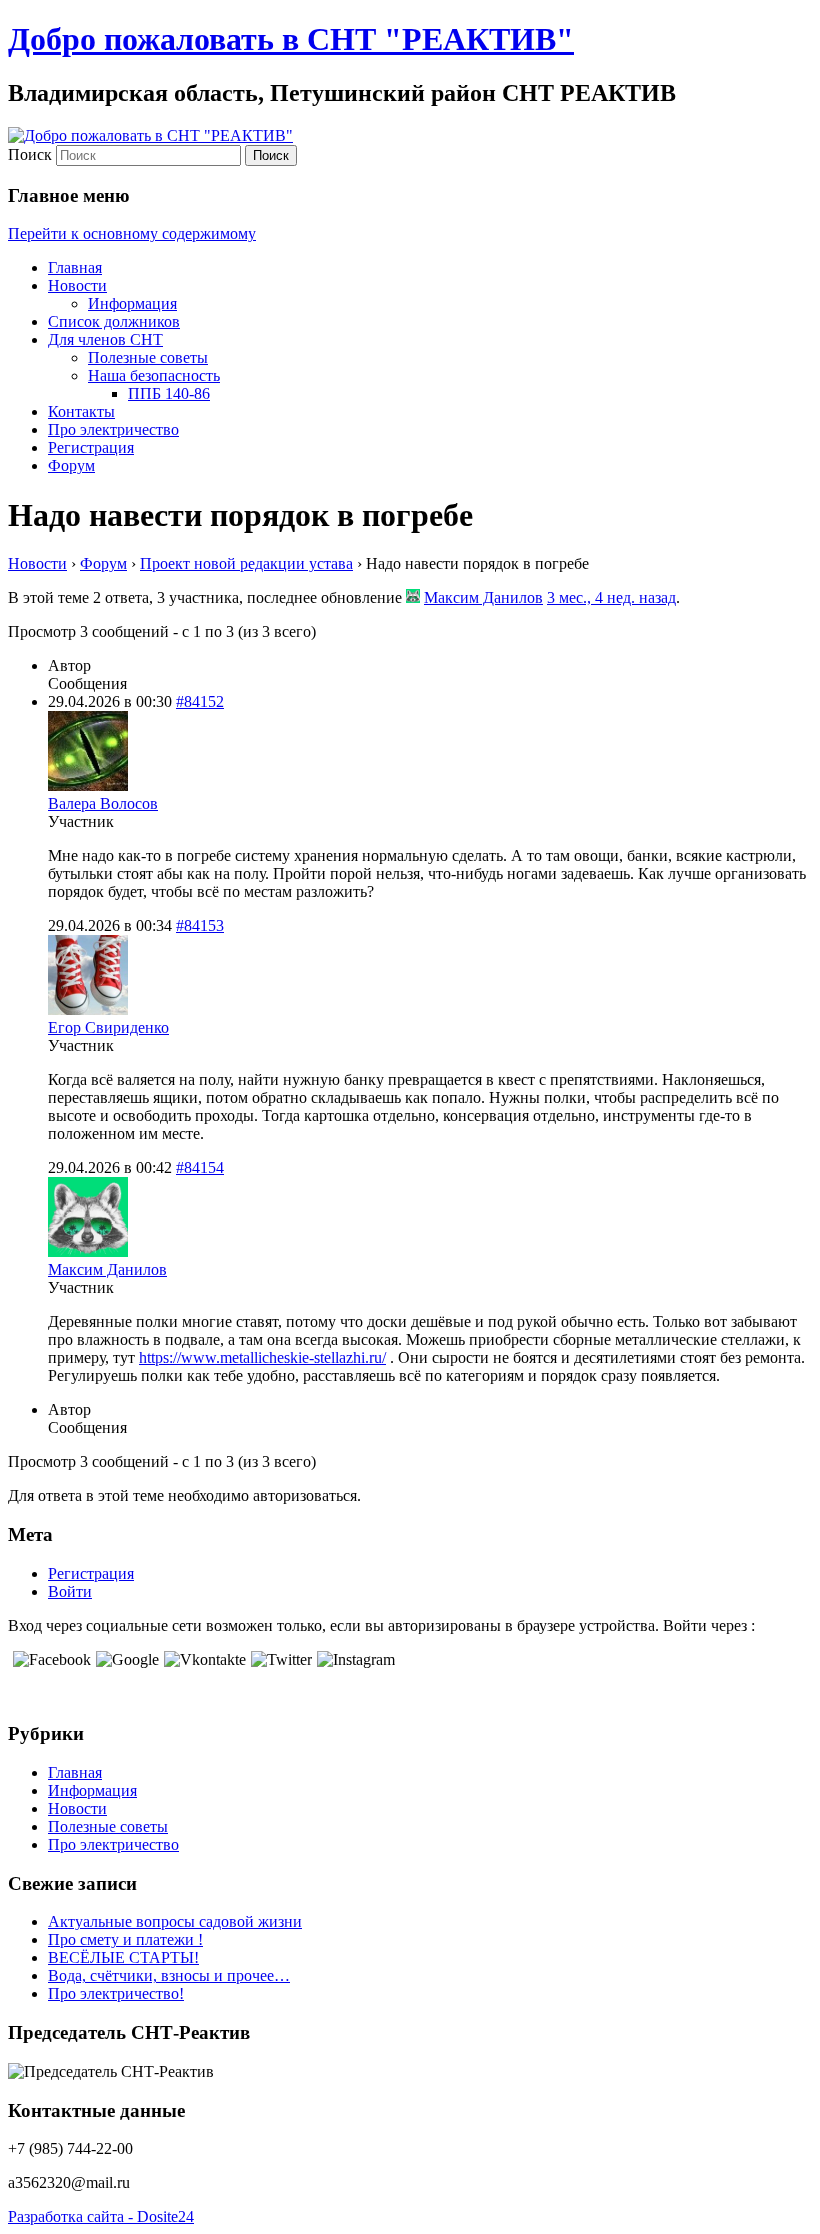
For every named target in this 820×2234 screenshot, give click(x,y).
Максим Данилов (483, 597)
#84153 (200, 925)
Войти (70, 1591)
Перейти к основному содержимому (132, 233)
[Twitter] (279, 1659)
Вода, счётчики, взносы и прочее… (169, 1975)
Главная (75, 267)
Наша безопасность (154, 375)
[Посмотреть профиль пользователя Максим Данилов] (413, 597)
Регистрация (91, 447)
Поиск (30, 154)
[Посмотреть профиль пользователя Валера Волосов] (88, 785)
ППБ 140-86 (169, 393)
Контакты (81, 411)
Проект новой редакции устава (246, 563)
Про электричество (113, 429)
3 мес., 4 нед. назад (611, 597)
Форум (71, 465)
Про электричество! (116, 1993)
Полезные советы (148, 357)
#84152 (200, 701)
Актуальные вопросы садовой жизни (175, 1921)
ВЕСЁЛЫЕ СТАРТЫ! (123, 1957)
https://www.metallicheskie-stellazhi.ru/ (262, 1357)
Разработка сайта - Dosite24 (101, 2216)
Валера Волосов (103, 803)
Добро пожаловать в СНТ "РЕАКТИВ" (291, 39)
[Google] (125, 1659)
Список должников (114, 321)
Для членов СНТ (105, 339)
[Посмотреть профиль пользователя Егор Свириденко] (88, 1009)
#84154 (200, 1167)
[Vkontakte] (202, 1659)
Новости (77, 285)
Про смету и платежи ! (125, 1939)
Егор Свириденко (108, 1027)
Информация (132, 303)
